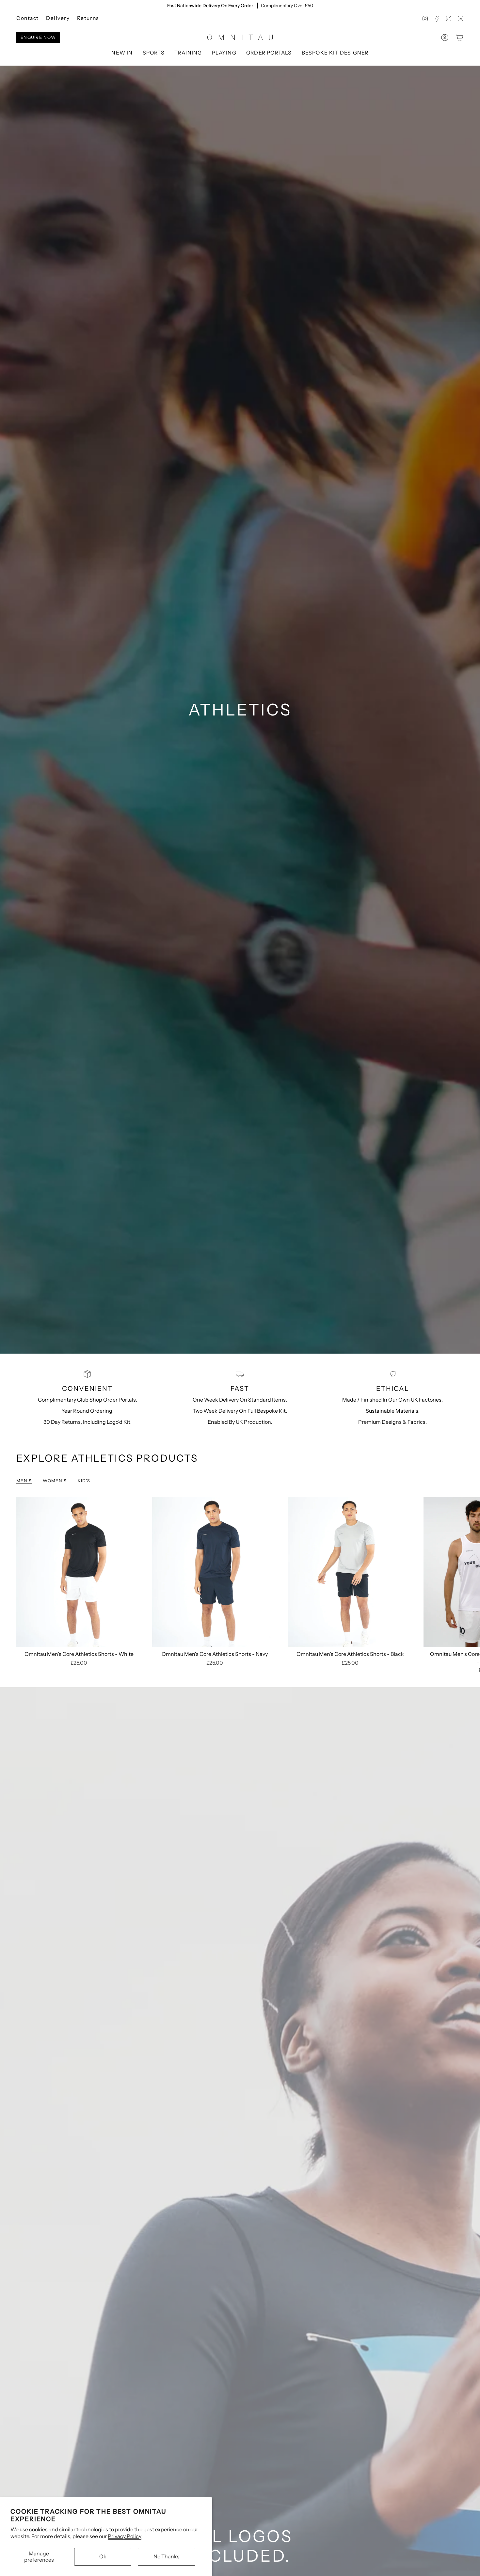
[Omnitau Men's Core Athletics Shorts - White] (79, 1572)
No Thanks (167, 2556)
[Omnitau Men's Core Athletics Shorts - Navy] (215, 1572)
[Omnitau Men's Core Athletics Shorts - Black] (350, 1572)
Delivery (58, 18)
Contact (28, 18)
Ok (103, 2556)
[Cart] (460, 38)
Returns (88, 18)
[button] (154, 53)
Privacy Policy (125, 2536)
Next (470, 1572)
